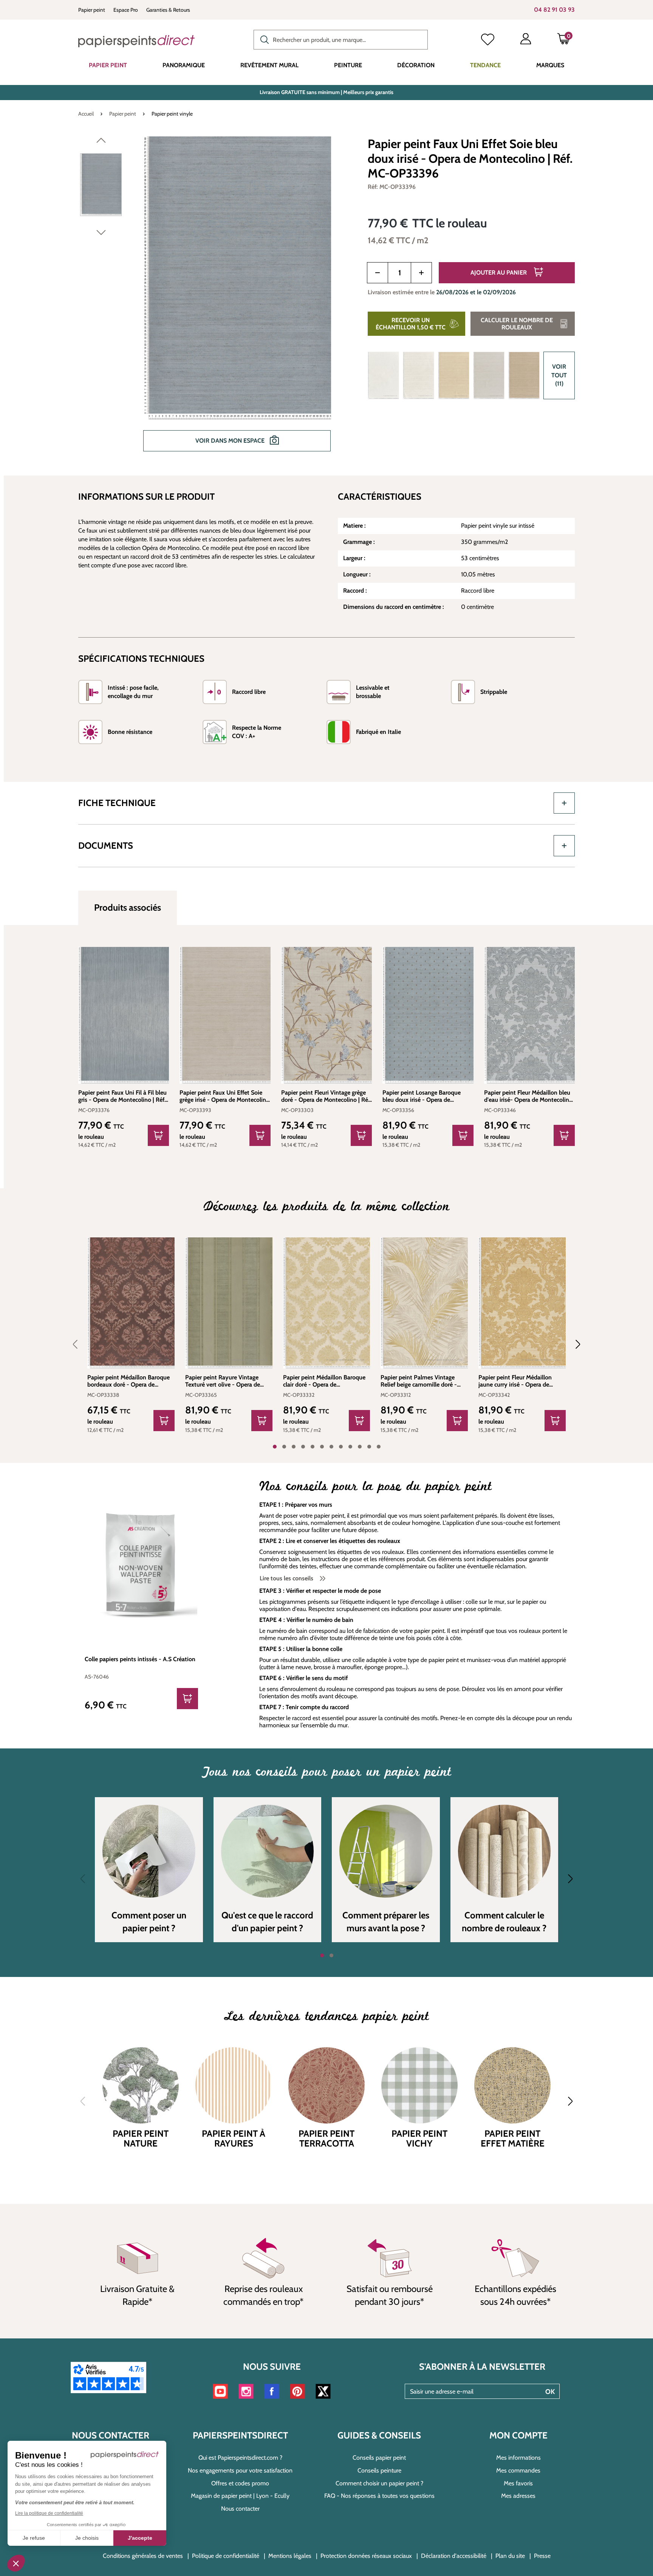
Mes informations (518, 2458)
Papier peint (92, 10)
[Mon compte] (526, 40)
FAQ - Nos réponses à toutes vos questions (379, 2496)
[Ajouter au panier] (158, 1135)
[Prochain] (101, 234)
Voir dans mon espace (231, 441)
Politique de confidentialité (226, 2556)
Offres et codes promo (240, 2483)
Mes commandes (518, 2470)
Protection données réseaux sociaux (366, 2556)
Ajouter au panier (499, 273)
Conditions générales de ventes (143, 2556)
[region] (214, 299)
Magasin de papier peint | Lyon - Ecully (240, 2496)
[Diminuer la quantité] (378, 273)
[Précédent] (101, 142)
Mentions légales (290, 2556)
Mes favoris (518, 2483)
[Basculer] (564, 803)
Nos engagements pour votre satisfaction (240, 2470)
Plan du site (510, 2556)
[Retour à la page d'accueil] (136, 41)
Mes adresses (518, 2496)
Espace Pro (126, 10)
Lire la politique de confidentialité (49, 2513)
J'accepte (140, 2538)
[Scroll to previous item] (80, 1344)
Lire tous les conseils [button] (287, 1578)
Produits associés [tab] (128, 907)
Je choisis (87, 2538)
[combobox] (341, 40)
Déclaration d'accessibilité (454, 2556)
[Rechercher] (263, 39)
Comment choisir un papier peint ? (379, 2483)
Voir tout (559, 375)
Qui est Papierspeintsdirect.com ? (240, 2458)
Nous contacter (240, 2509)
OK (550, 2392)
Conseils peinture (379, 2470)
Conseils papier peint (379, 2458)
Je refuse (34, 2538)
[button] (16, 2563)
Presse (542, 2556)
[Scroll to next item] (573, 1344)
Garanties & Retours (168, 10)
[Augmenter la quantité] (421, 273)
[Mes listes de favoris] (488, 40)
